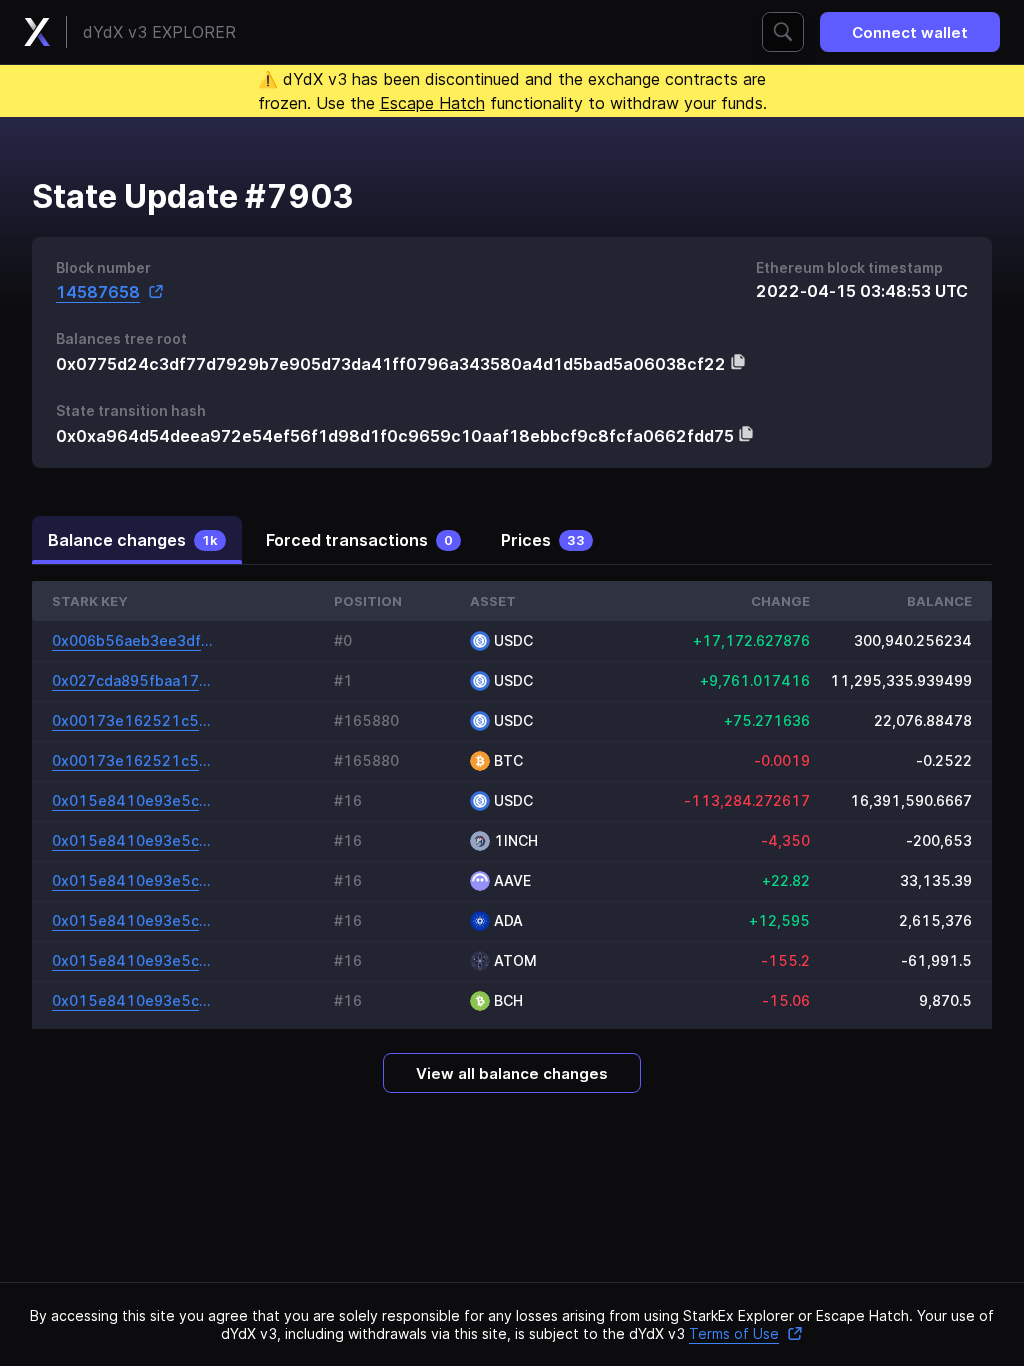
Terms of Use (734, 1333)
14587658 (98, 291)
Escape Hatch (432, 103)
